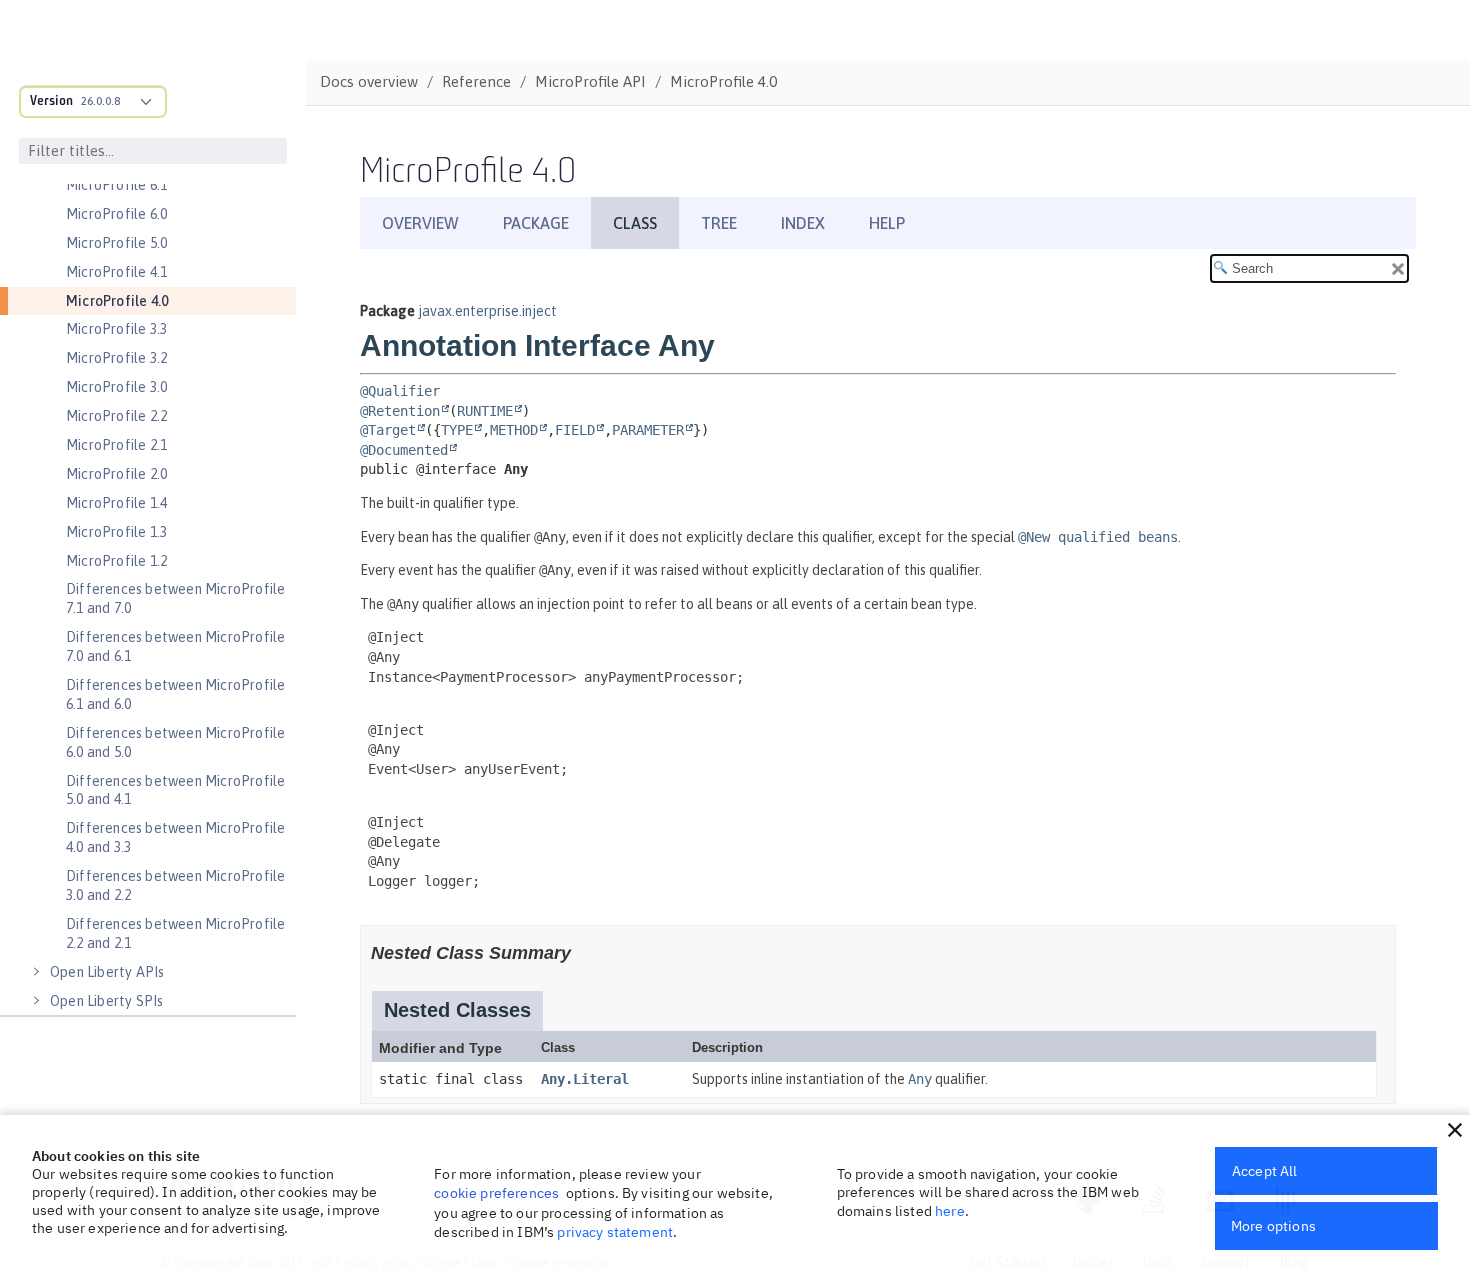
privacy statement (615, 1232)
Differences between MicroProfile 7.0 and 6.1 (175, 646)
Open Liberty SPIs (106, 1001)
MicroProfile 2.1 (116, 445)
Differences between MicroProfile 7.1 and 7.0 (175, 598)
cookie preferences (496, 1193)
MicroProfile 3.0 (116, 387)
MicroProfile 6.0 (116, 214)
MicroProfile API (590, 81)
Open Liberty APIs (107, 972)
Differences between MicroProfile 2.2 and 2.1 (175, 933)
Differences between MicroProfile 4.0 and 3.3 (175, 837)
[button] (1455, 1130)
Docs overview (369, 81)
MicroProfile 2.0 (116, 474)
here (950, 1211)
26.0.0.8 (100, 101)
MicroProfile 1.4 (116, 503)
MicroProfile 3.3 (116, 329)
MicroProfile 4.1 (116, 272)
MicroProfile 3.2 (116, 358)
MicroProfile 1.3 (116, 532)
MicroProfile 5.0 (116, 243)
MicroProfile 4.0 (117, 301)
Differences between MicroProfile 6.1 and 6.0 (175, 694)
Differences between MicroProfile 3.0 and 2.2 (175, 885)
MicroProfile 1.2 (116, 561)
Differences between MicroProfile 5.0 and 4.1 (175, 790)
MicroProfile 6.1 (116, 185)
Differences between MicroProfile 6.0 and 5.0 (175, 742)
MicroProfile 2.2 (116, 416)
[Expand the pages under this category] (36, 972)
